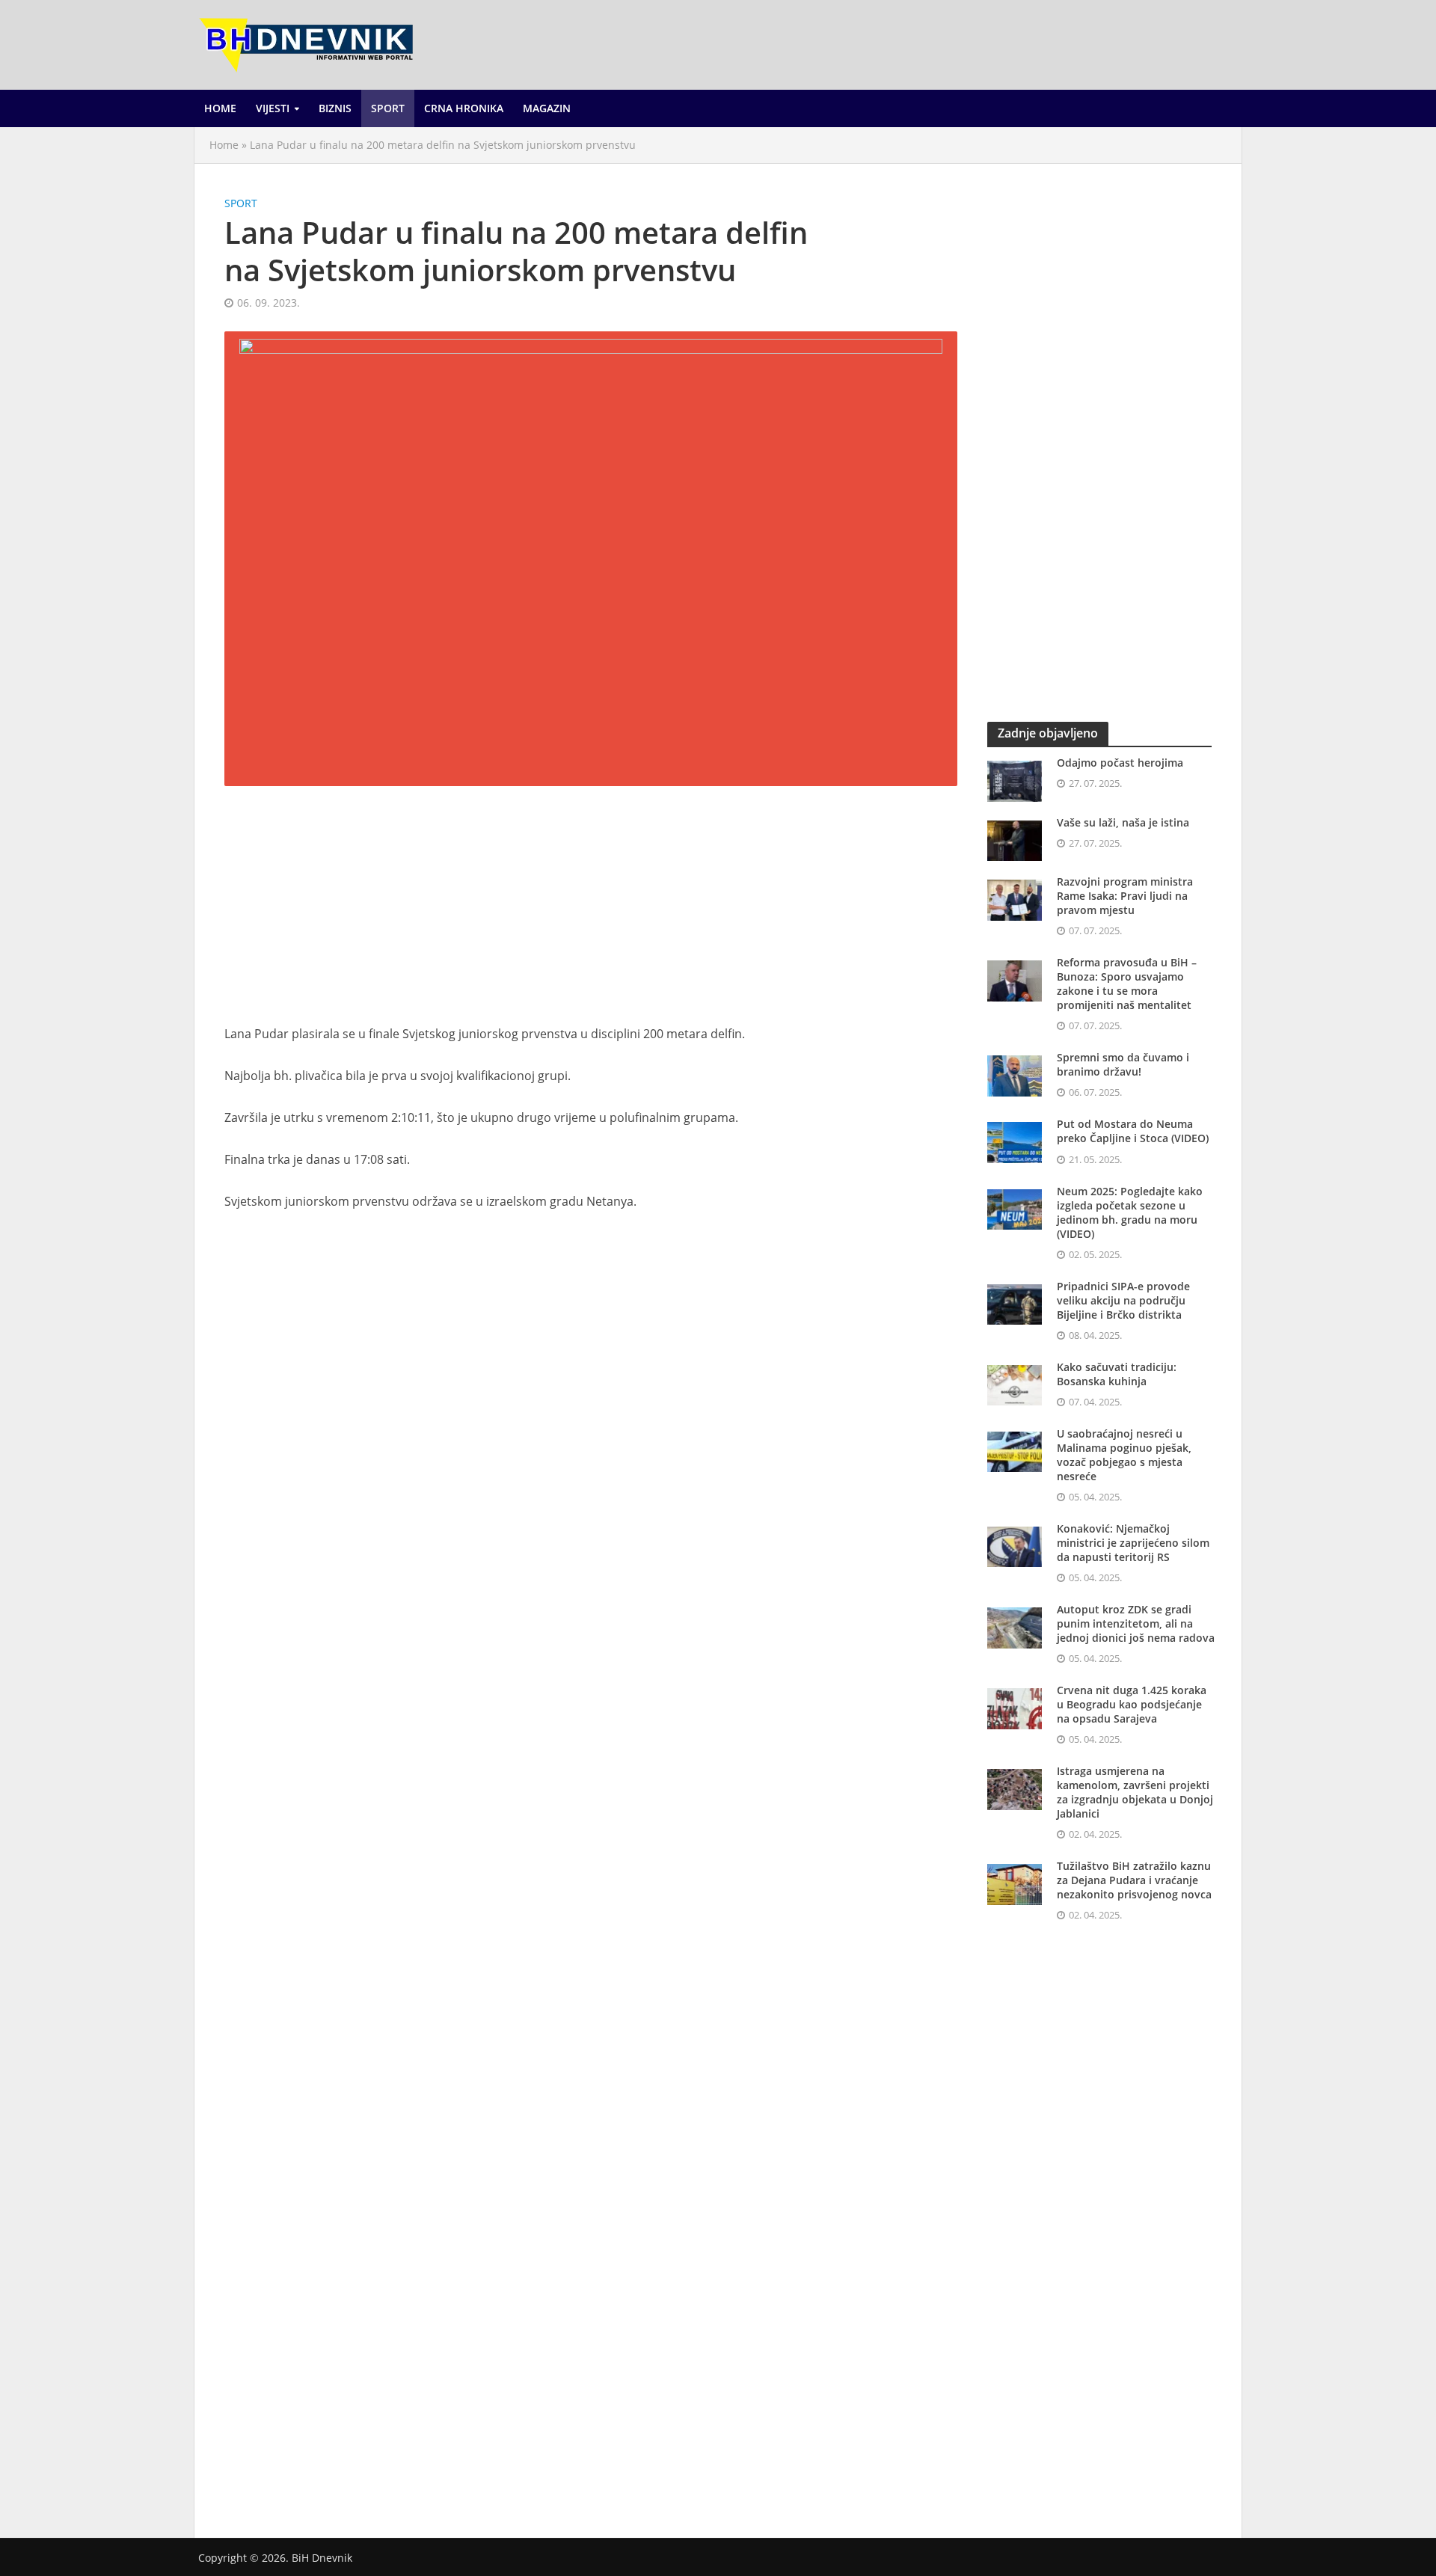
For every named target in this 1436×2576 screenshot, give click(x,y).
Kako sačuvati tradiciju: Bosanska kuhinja (1117, 1374)
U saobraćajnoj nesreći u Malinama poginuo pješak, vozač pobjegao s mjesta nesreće (1124, 1455)
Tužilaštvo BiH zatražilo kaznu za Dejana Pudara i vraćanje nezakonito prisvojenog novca (1134, 1880)
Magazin (547, 108)
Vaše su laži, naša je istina (1123, 822)
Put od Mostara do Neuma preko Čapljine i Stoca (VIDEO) (1133, 1131)
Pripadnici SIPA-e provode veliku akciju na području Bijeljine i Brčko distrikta (1123, 1300)
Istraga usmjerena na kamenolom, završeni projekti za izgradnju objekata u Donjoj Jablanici (1135, 1792)
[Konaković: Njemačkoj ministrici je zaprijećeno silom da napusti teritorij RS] (1015, 1545)
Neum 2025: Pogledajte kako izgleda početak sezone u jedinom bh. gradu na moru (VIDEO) (1130, 1212)
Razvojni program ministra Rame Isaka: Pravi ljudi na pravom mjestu (1125, 896)
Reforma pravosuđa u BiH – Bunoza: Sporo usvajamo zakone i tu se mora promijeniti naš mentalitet (1127, 984)
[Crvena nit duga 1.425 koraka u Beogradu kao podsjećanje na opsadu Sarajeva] (1015, 1707)
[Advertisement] (591, 913)
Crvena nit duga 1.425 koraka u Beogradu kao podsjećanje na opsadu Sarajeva (1132, 1704)
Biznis (335, 108)
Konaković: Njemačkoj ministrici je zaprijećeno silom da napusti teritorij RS (1133, 1543)
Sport (388, 108)
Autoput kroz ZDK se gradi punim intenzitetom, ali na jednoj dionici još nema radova (1136, 1623)
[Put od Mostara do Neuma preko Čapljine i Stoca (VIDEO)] (1015, 1141)
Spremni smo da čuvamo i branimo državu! (1123, 1064)
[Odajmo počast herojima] (1015, 779)
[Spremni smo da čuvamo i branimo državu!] (1015, 1075)
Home (220, 108)
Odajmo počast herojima (1120, 763)
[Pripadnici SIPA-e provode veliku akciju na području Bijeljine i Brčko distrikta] (1015, 1303)
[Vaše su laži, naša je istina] (1015, 839)
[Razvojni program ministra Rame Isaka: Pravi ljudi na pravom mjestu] (1015, 898)
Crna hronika (464, 108)
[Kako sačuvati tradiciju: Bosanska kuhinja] (1015, 1384)
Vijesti (273, 108)
